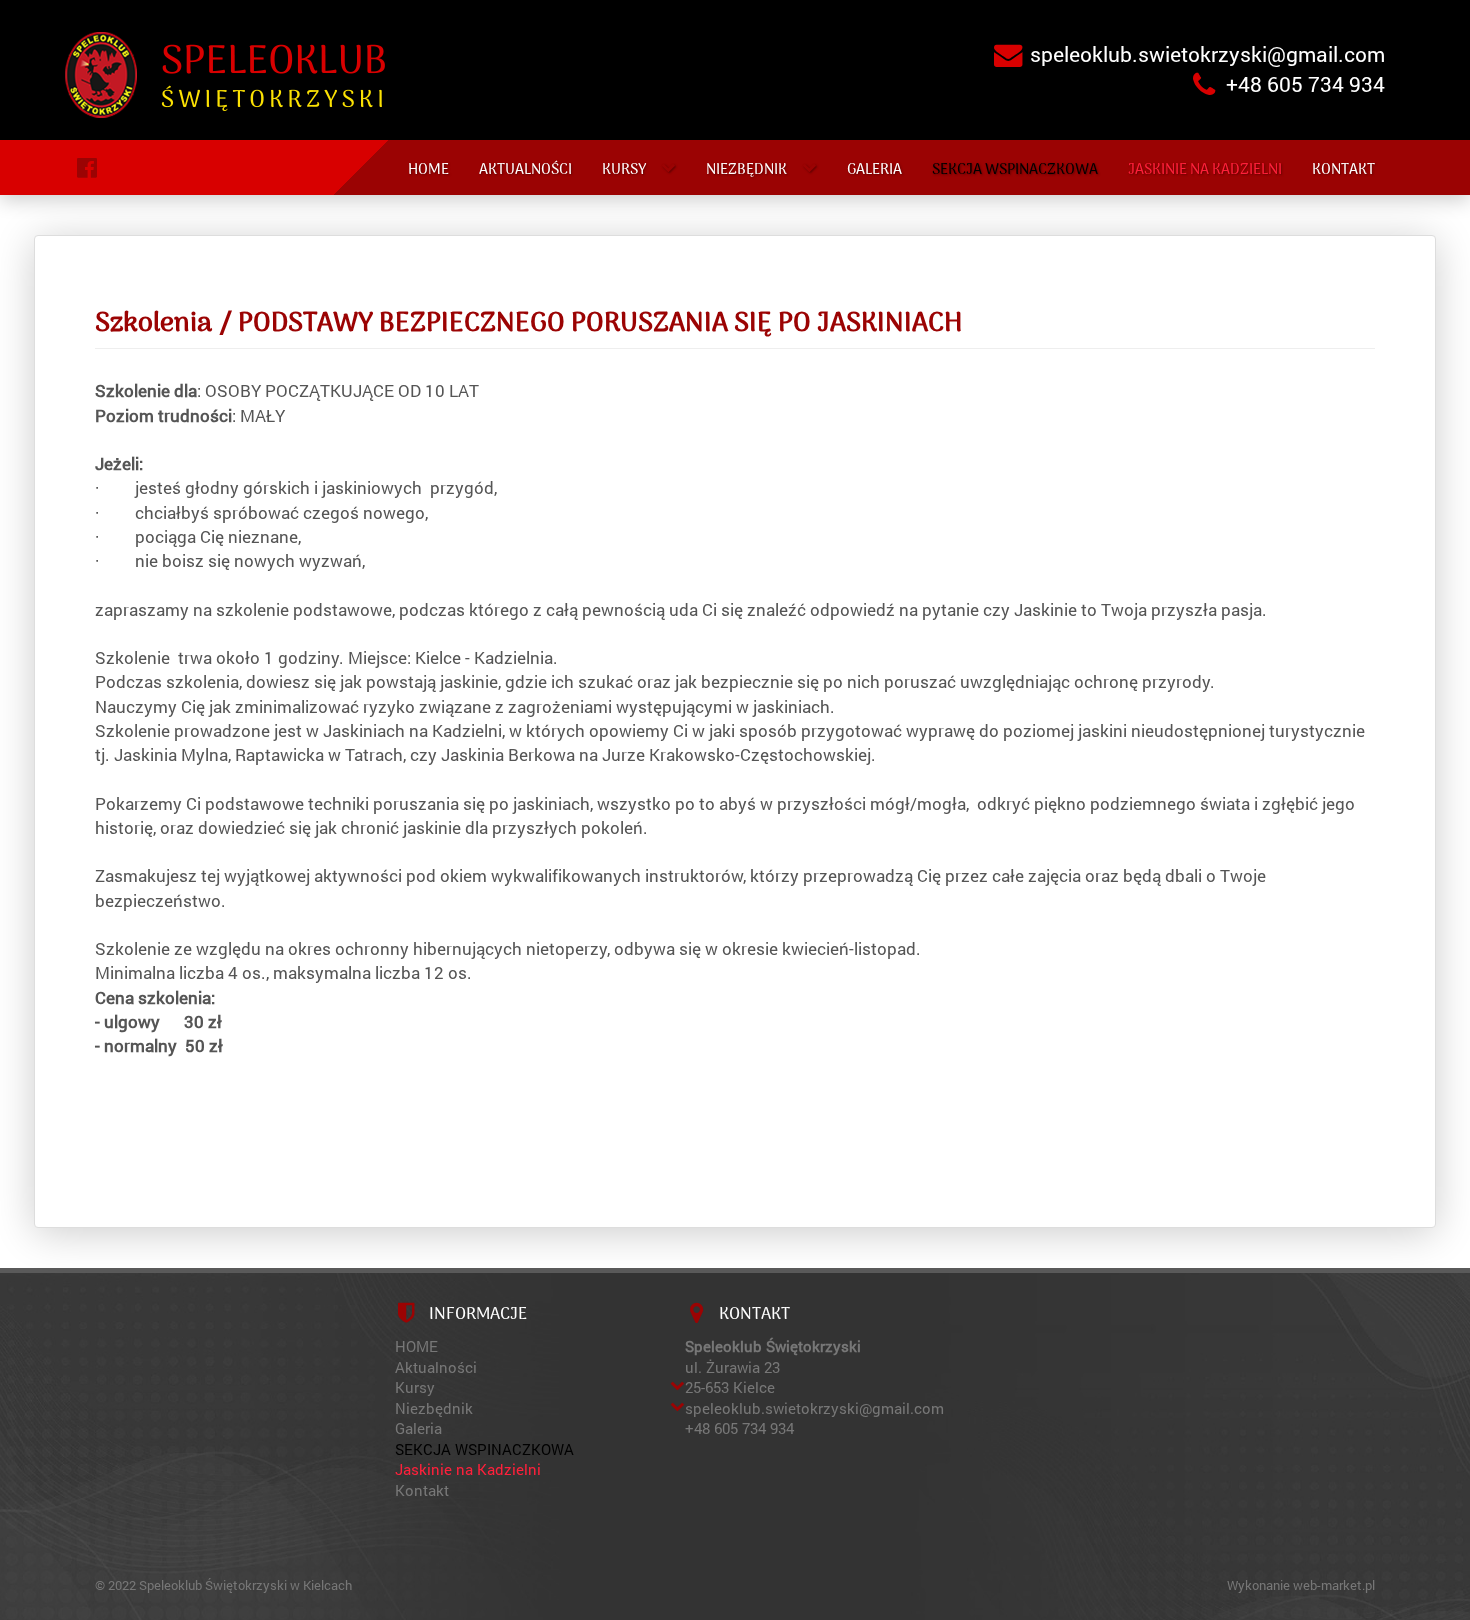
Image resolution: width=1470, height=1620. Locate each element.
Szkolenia (153, 324)
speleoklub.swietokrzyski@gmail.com (1207, 54)
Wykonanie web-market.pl (1301, 1585)
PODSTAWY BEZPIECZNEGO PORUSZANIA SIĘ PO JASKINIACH (600, 324)
